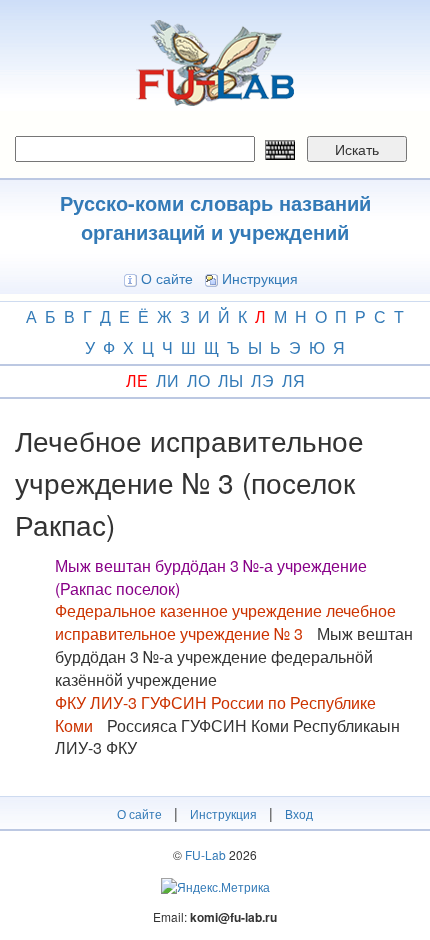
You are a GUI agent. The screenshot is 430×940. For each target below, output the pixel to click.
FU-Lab (205, 854)
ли (167, 380)
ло (198, 380)
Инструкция (260, 278)
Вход (299, 813)
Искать (357, 149)
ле (137, 380)
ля (293, 380)
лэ (262, 380)
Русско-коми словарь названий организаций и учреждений (215, 217)
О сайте (167, 278)
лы (230, 380)
